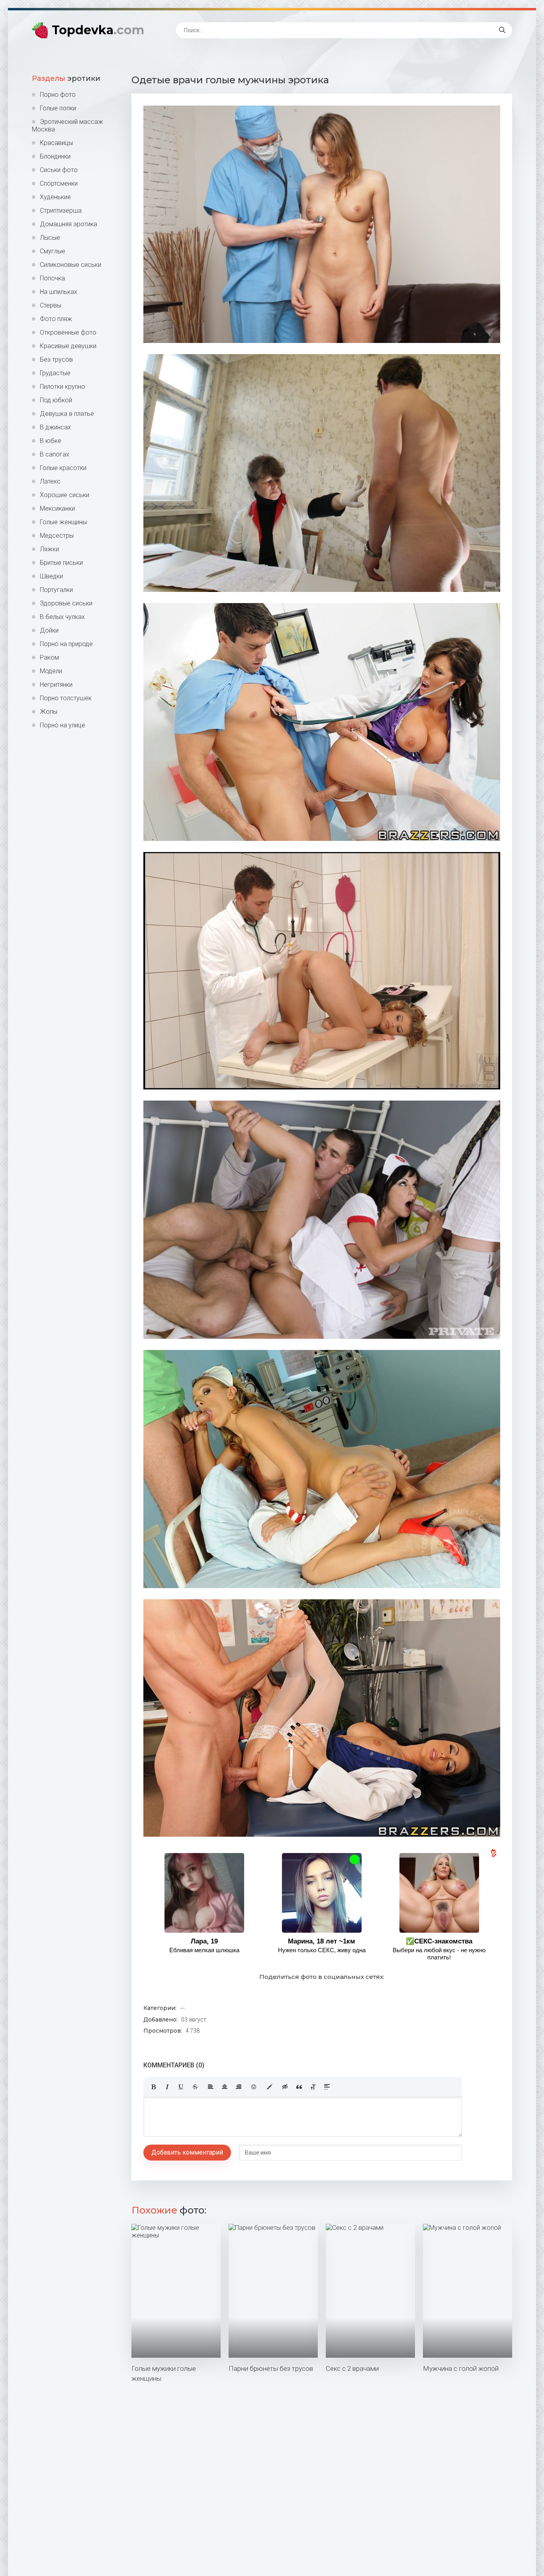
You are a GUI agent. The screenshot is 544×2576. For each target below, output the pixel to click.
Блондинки (55, 156)
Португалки (56, 590)
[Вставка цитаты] (299, 2087)
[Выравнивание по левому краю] (211, 2087)
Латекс (50, 481)
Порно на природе (66, 644)
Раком (49, 657)
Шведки (51, 576)
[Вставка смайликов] (254, 2087)
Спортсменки (59, 183)
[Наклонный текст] (167, 2087)
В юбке (51, 441)
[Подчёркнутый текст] (181, 2087)
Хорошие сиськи (65, 495)
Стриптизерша (61, 211)
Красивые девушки (68, 346)
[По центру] (225, 2087)
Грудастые (55, 373)
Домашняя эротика (68, 224)
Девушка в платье (67, 414)
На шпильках (59, 292)
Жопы (49, 712)
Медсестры (57, 536)
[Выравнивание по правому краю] (239, 2087)
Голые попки (58, 108)
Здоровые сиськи (66, 603)
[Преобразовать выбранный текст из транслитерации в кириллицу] (313, 2087)
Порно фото (58, 95)
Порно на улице (63, 725)
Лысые (50, 238)
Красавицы (56, 143)
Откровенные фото (68, 332)
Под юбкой (56, 400)
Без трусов (56, 359)
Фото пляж (56, 319)
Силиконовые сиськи (70, 265)
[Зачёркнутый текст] (195, 2087)
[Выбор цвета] (270, 2087)
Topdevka (98, 30)
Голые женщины (63, 522)
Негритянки (56, 685)
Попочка (52, 278)
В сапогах (55, 454)
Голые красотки (63, 468)
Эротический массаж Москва (68, 125)
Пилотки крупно (63, 387)
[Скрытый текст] (285, 2087)
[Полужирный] (153, 2087)
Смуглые (53, 251)
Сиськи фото (59, 170)
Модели (51, 671)
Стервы (51, 305)
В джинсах (55, 427)
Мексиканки (57, 508)
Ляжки (49, 549)
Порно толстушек (66, 698)
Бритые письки (61, 563)
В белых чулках (62, 617)
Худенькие (55, 197)
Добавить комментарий (187, 2152)
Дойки (49, 630)
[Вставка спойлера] (327, 2087)
